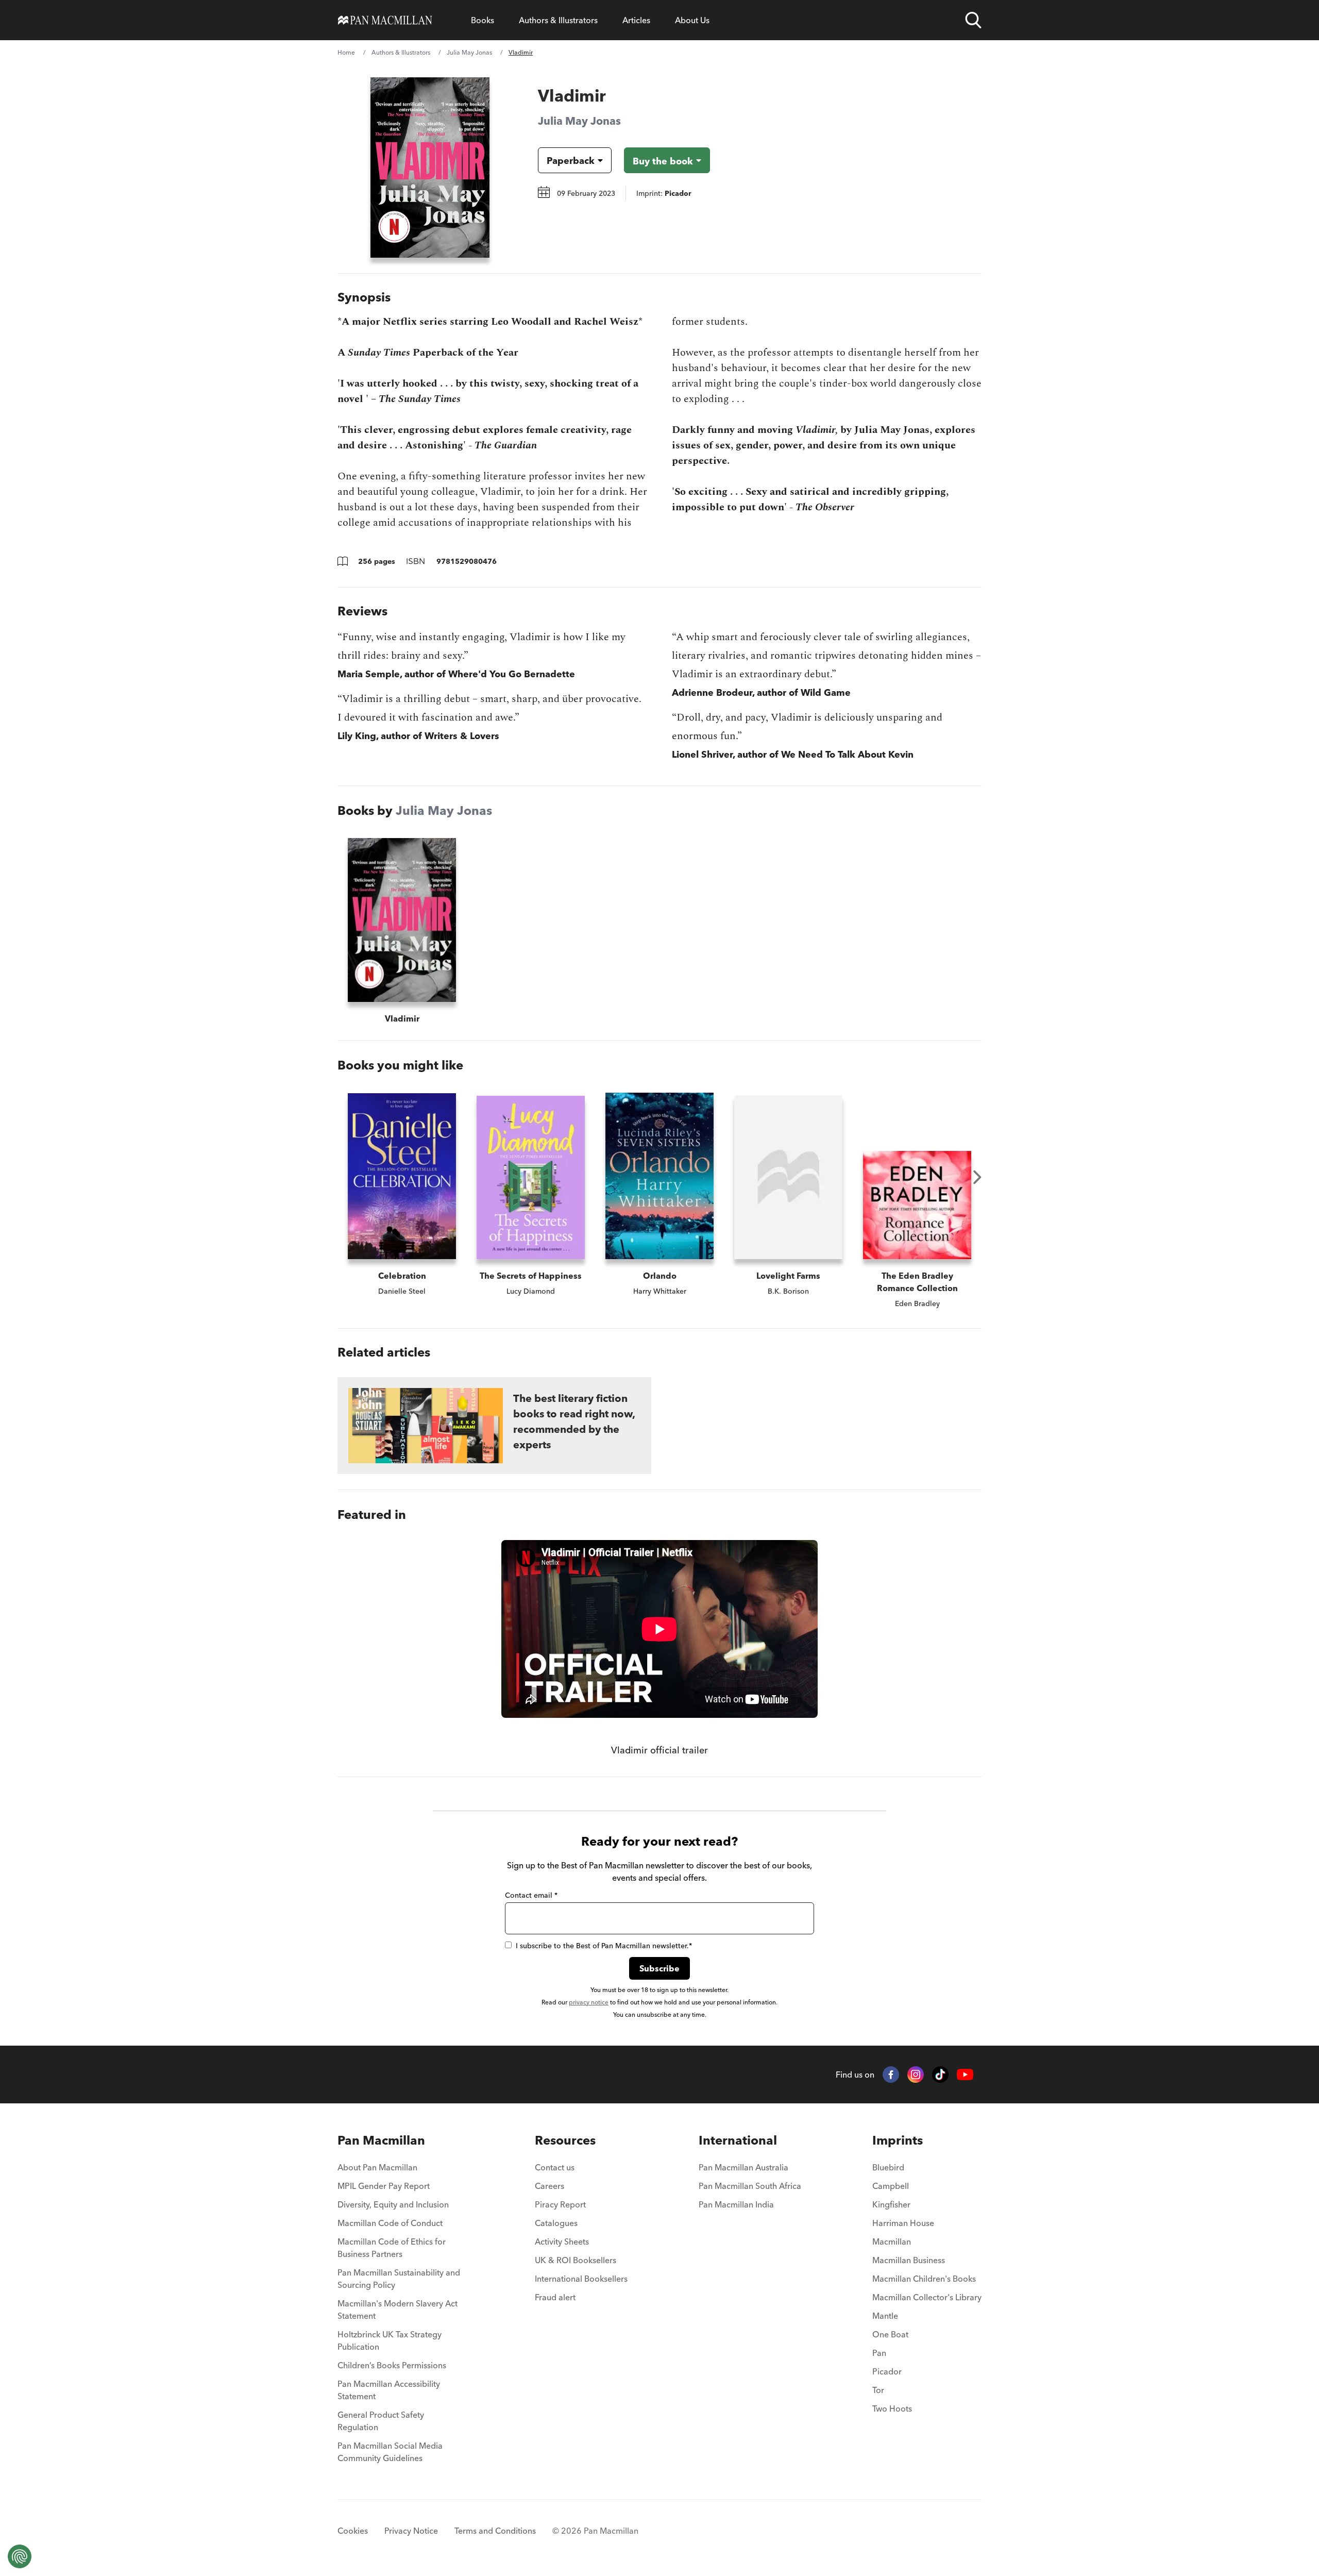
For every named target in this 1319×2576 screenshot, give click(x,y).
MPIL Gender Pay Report (384, 2186)
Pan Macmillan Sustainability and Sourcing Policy (399, 2279)
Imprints (898, 2140)
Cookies (353, 2531)
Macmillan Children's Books (924, 2279)
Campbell (891, 2186)
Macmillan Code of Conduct (390, 2223)
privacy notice (589, 2002)
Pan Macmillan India (736, 2204)
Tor (878, 2390)
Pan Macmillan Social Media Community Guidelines (390, 2452)
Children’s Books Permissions (392, 2365)
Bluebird (888, 2167)
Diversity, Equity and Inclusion (393, 2204)
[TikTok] (940, 2075)
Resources (565, 2140)
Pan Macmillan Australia (743, 2167)
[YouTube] (965, 2075)
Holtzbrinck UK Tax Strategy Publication (390, 2340)
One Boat (890, 2334)
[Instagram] (916, 2075)
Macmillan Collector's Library (927, 2297)
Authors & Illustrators (558, 20)
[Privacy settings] (20, 2556)
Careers (549, 2186)
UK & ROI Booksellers (576, 2260)
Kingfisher (891, 2204)
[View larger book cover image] (430, 168)
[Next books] (977, 1177)
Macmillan (892, 2242)
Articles (636, 20)
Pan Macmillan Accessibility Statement (389, 2390)
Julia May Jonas (469, 52)
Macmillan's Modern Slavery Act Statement (398, 2310)
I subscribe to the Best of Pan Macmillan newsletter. (604, 1946)
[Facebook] (891, 2075)
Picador (887, 2371)
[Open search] (973, 20)
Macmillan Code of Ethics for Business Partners (392, 2248)
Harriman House (903, 2223)
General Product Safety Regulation (381, 2421)
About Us (692, 20)
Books (483, 20)
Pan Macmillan (381, 2140)
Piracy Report (560, 2204)
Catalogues (556, 2223)
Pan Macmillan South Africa (750, 2186)
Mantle (885, 2316)
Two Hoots (892, 2408)
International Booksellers (581, 2279)
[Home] (385, 20)
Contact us (555, 2167)
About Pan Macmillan (377, 2167)
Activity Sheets (562, 2242)
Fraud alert (555, 2297)
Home (346, 52)
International (738, 2140)
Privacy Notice (411, 2531)
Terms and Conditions (495, 2531)
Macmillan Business (909, 2260)
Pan (879, 2353)
